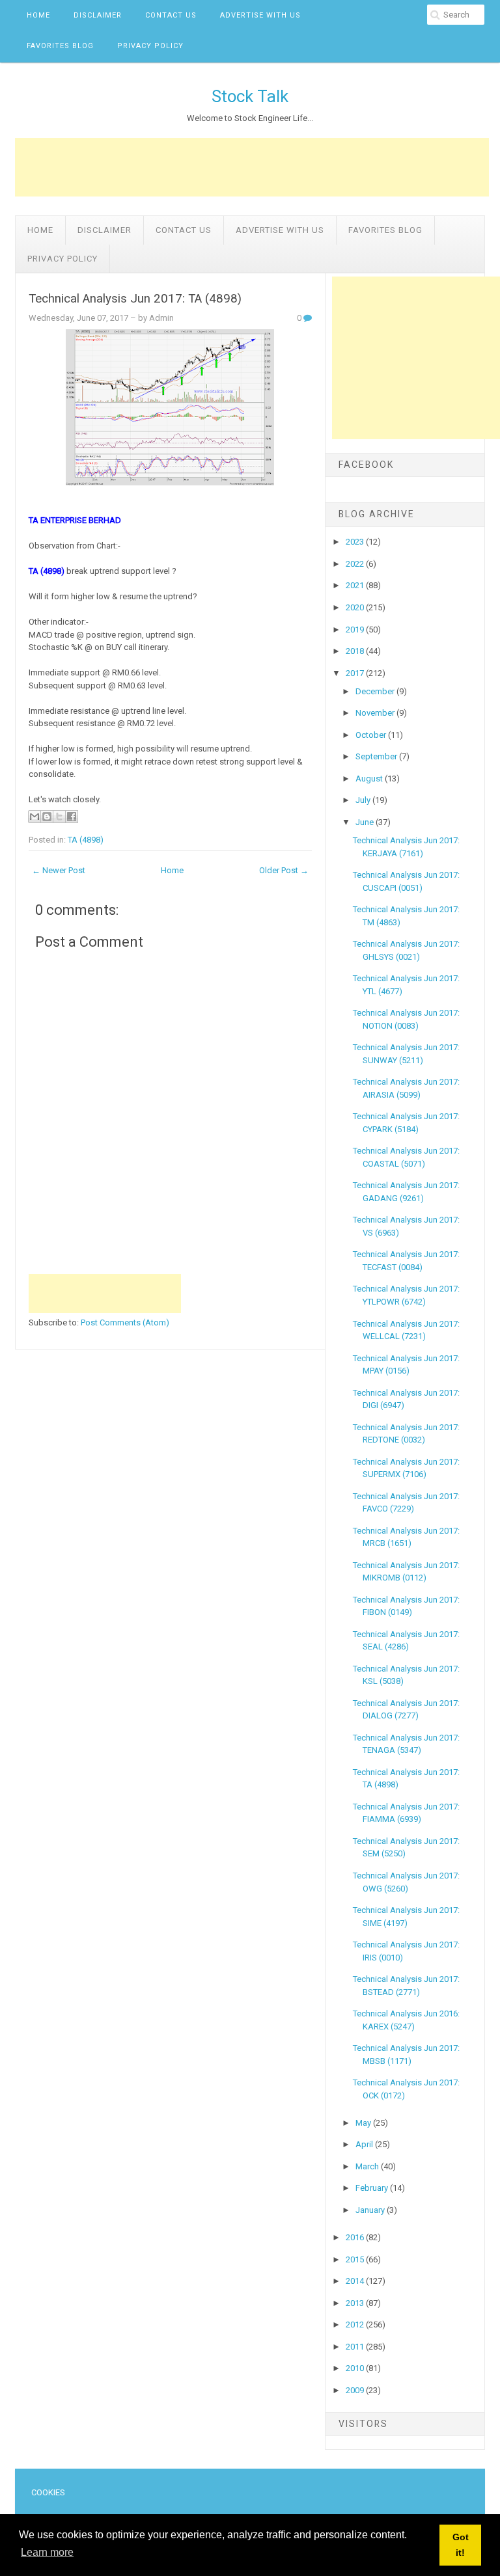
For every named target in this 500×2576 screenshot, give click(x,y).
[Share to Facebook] (72, 817)
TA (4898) (86, 840)
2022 (356, 564)
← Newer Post (59, 870)
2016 (356, 2237)
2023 (356, 542)
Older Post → (284, 870)
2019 (356, 630)
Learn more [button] (47, 2552)
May (364, 2123)
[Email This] (35, 817)
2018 (356, 651)
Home (38, 15)
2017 (356, 673)
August (370, 779)
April (365, 2144)
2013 (356, 2303)
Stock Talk (250, 96)
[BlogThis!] (47, 817)
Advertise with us (260, 15)
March (368, 2166)
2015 (356, 2259)
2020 (356, 607)
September (377, 756)
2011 (356, 2347)
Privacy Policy (150, 46)
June (366, 822)
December (376, 691)
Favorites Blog (60, 46)
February (373, 2188)
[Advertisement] (252, 167)
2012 (356, 2325)
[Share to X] (59, 817)
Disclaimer (98, 15)
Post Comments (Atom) (125, 1322)
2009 (356, 2390)
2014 (356, 2281)
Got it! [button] (461, 2545)
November (376, 713)
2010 (356, 2368)
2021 (356, 585)
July (364, 800)
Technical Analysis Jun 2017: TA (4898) (135, 299)
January (371, 2210)
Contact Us (171, 15)
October (372, 735)
